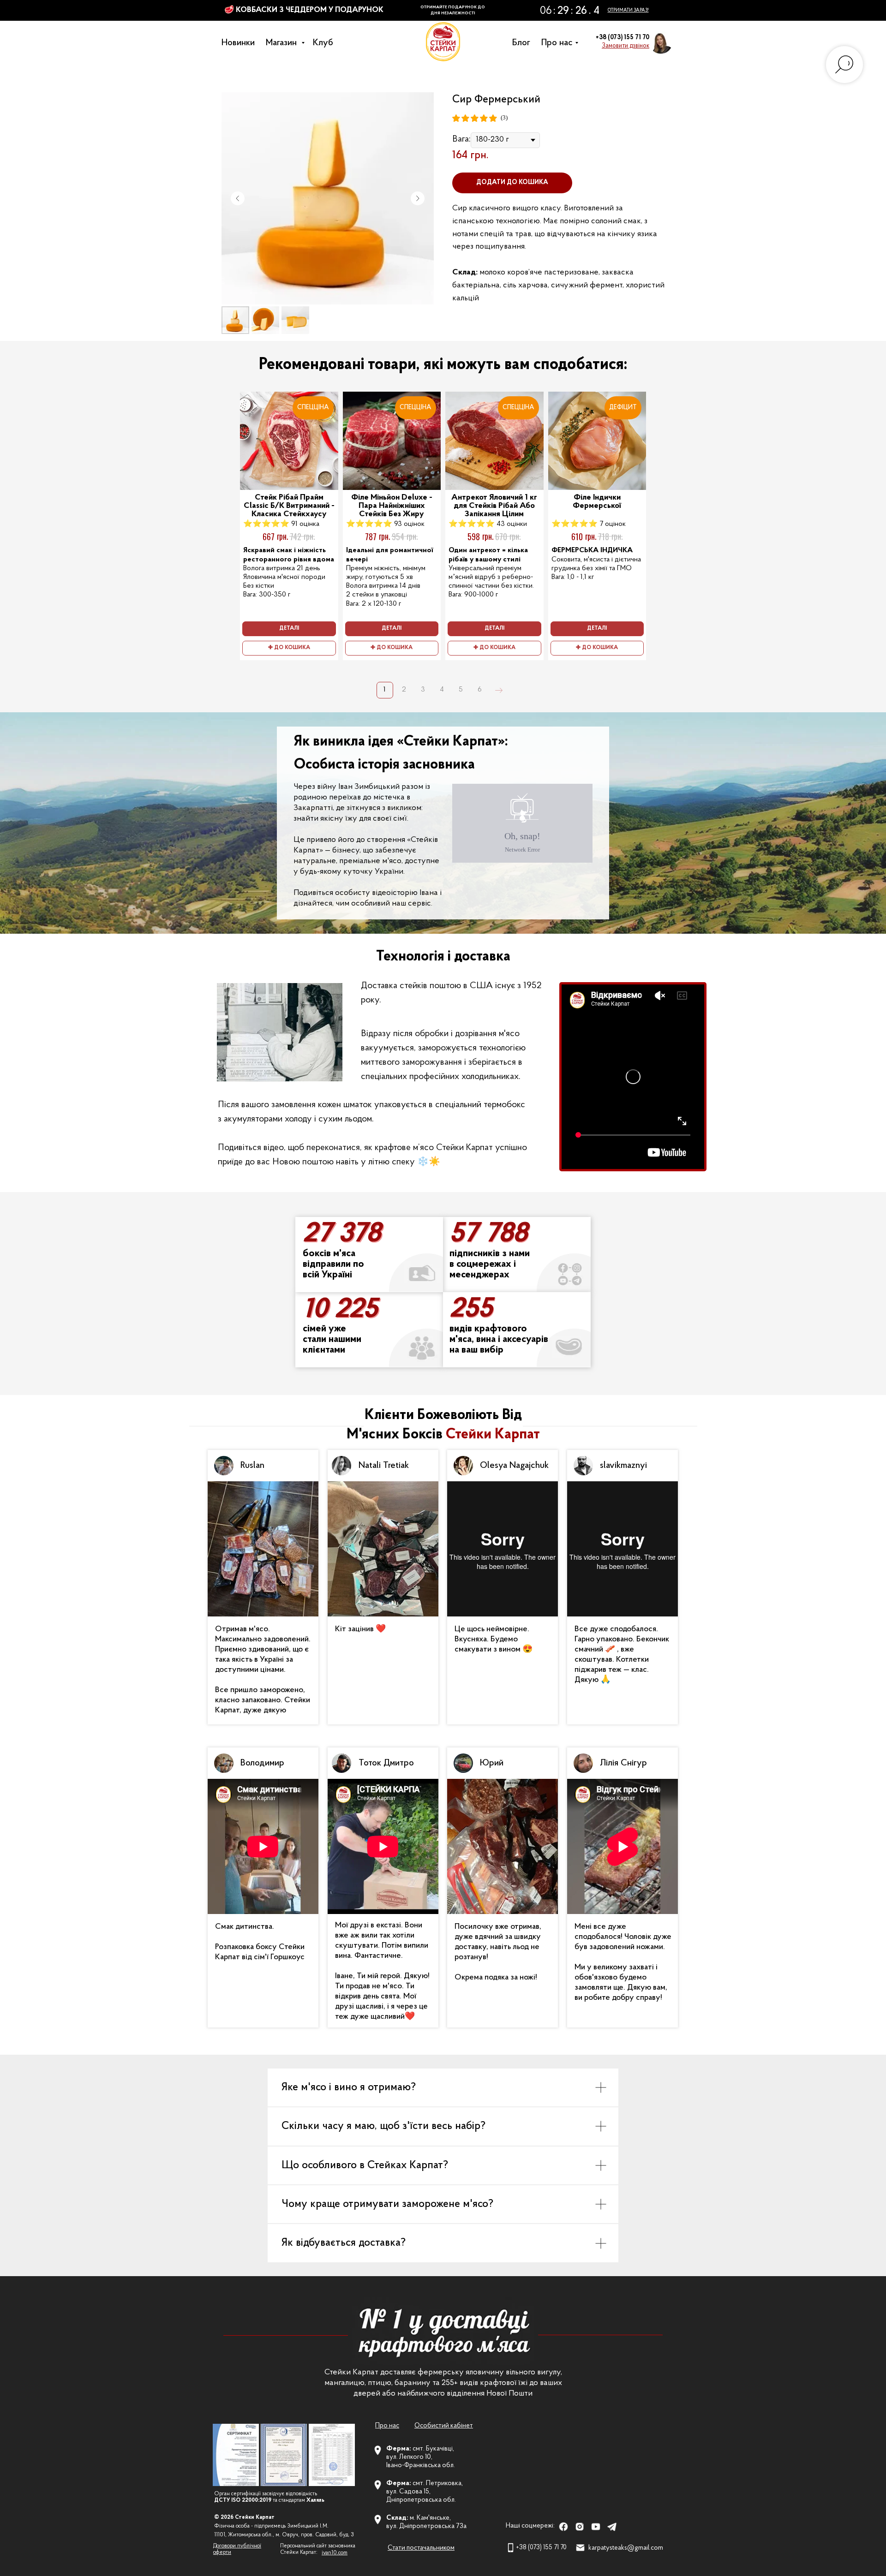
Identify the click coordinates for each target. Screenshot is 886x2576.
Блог (524, 43)
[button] (626, 46)
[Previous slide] (238, 198)
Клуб (325, 43)
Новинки (240, 43)
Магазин (285, 43)
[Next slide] (418, 198)
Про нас (559, 43)
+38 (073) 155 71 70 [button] (623, 38)
